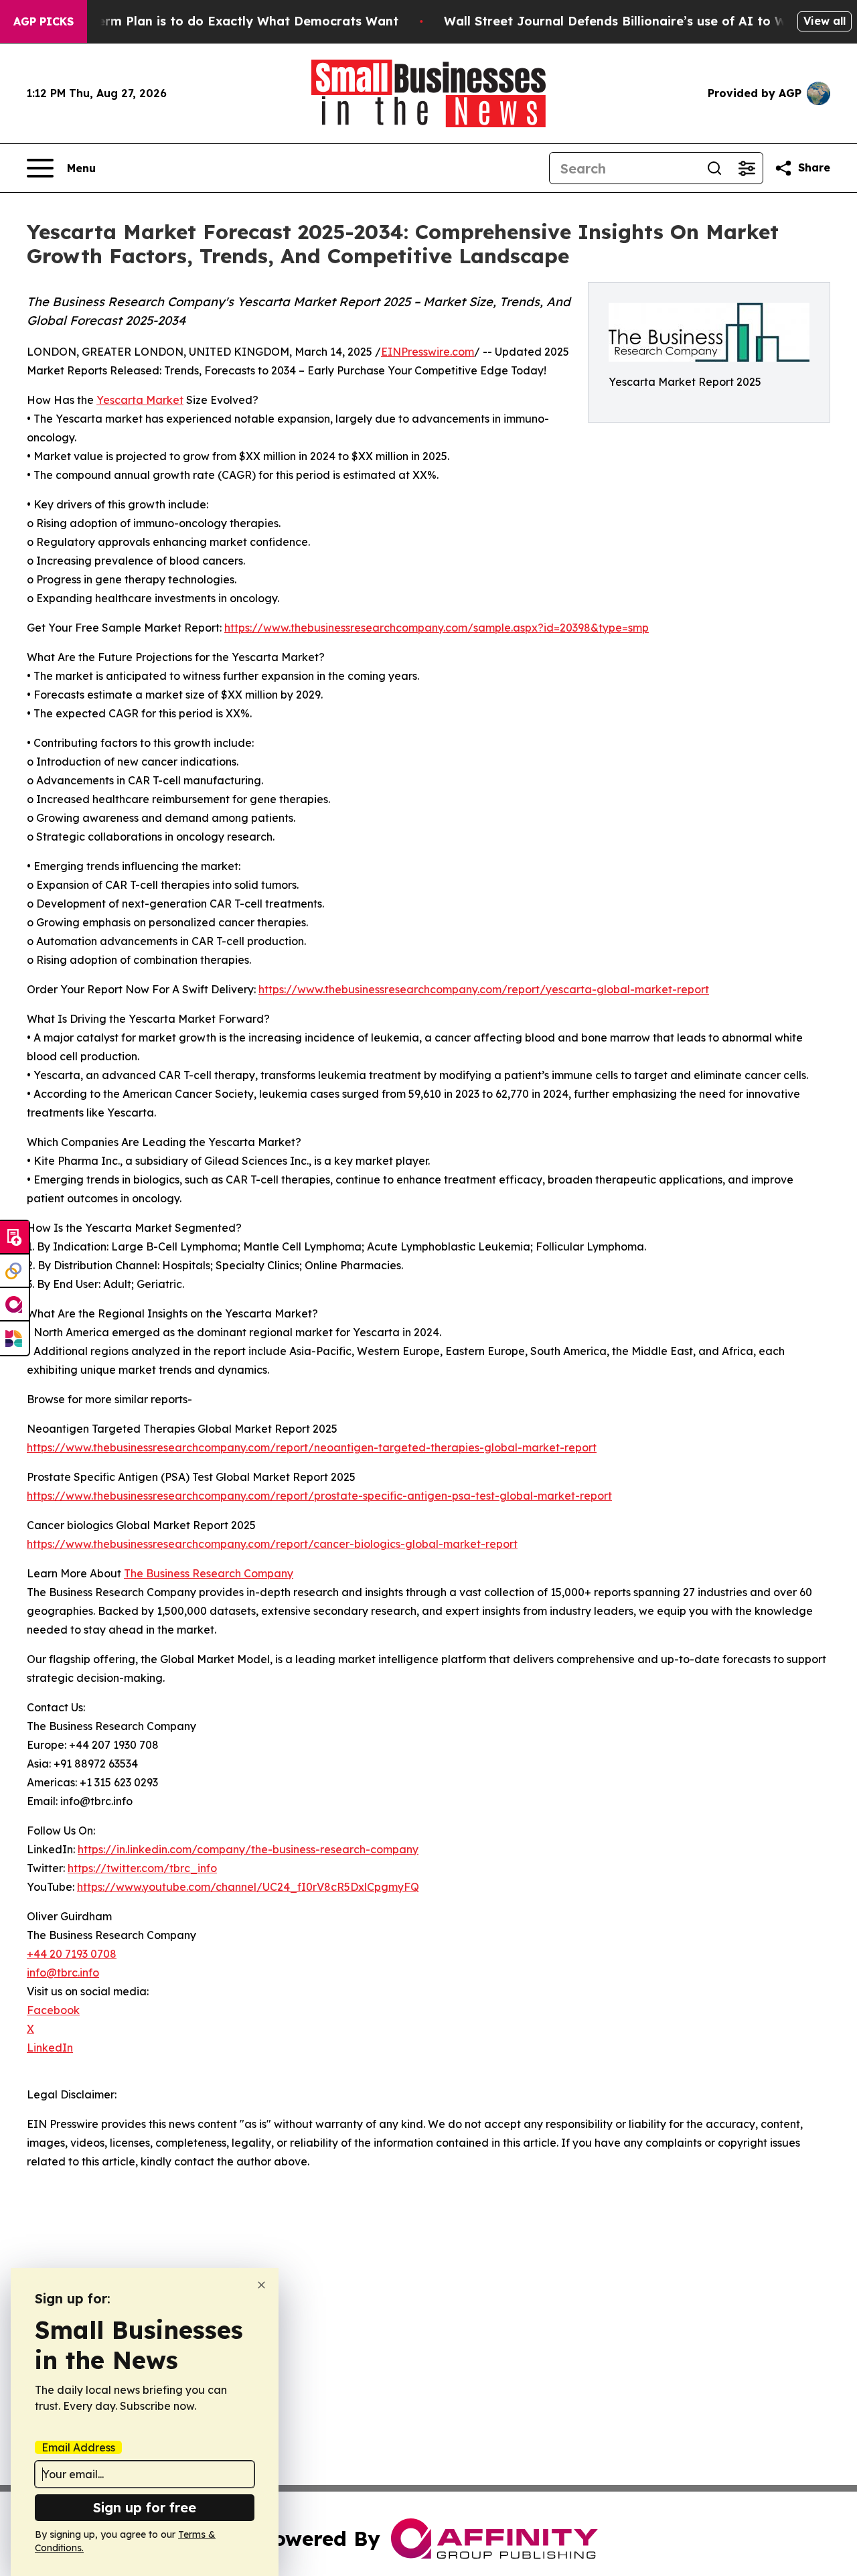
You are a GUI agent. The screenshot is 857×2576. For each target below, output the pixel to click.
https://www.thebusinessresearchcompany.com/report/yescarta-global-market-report (484, 989)
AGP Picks (44, 21)
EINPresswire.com (427, 352)
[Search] (714, 168)
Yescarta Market (140, 400)
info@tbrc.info (63, 1973)
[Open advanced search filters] (747, 168)
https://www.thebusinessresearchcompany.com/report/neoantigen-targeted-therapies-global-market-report (312, 1447)
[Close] (261, 2285)
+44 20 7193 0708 (72, 1954)
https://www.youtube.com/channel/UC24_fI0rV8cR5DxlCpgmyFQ (248, 1887)
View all (825, 21)
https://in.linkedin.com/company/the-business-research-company (248, 1849)
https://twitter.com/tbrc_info (142, 1868)
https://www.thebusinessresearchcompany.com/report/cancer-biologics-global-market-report (272, 1544)
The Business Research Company (209, 1573)
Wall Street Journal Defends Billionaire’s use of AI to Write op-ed (646, 21)
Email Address (78, 2447)
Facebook (53, 2010)
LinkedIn (50, 2048)
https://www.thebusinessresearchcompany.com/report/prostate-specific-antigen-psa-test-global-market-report (319, 1496)
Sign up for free (145, 2507)
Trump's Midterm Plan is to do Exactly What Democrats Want (208, 21)
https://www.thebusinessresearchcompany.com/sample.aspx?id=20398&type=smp (437, 628)
